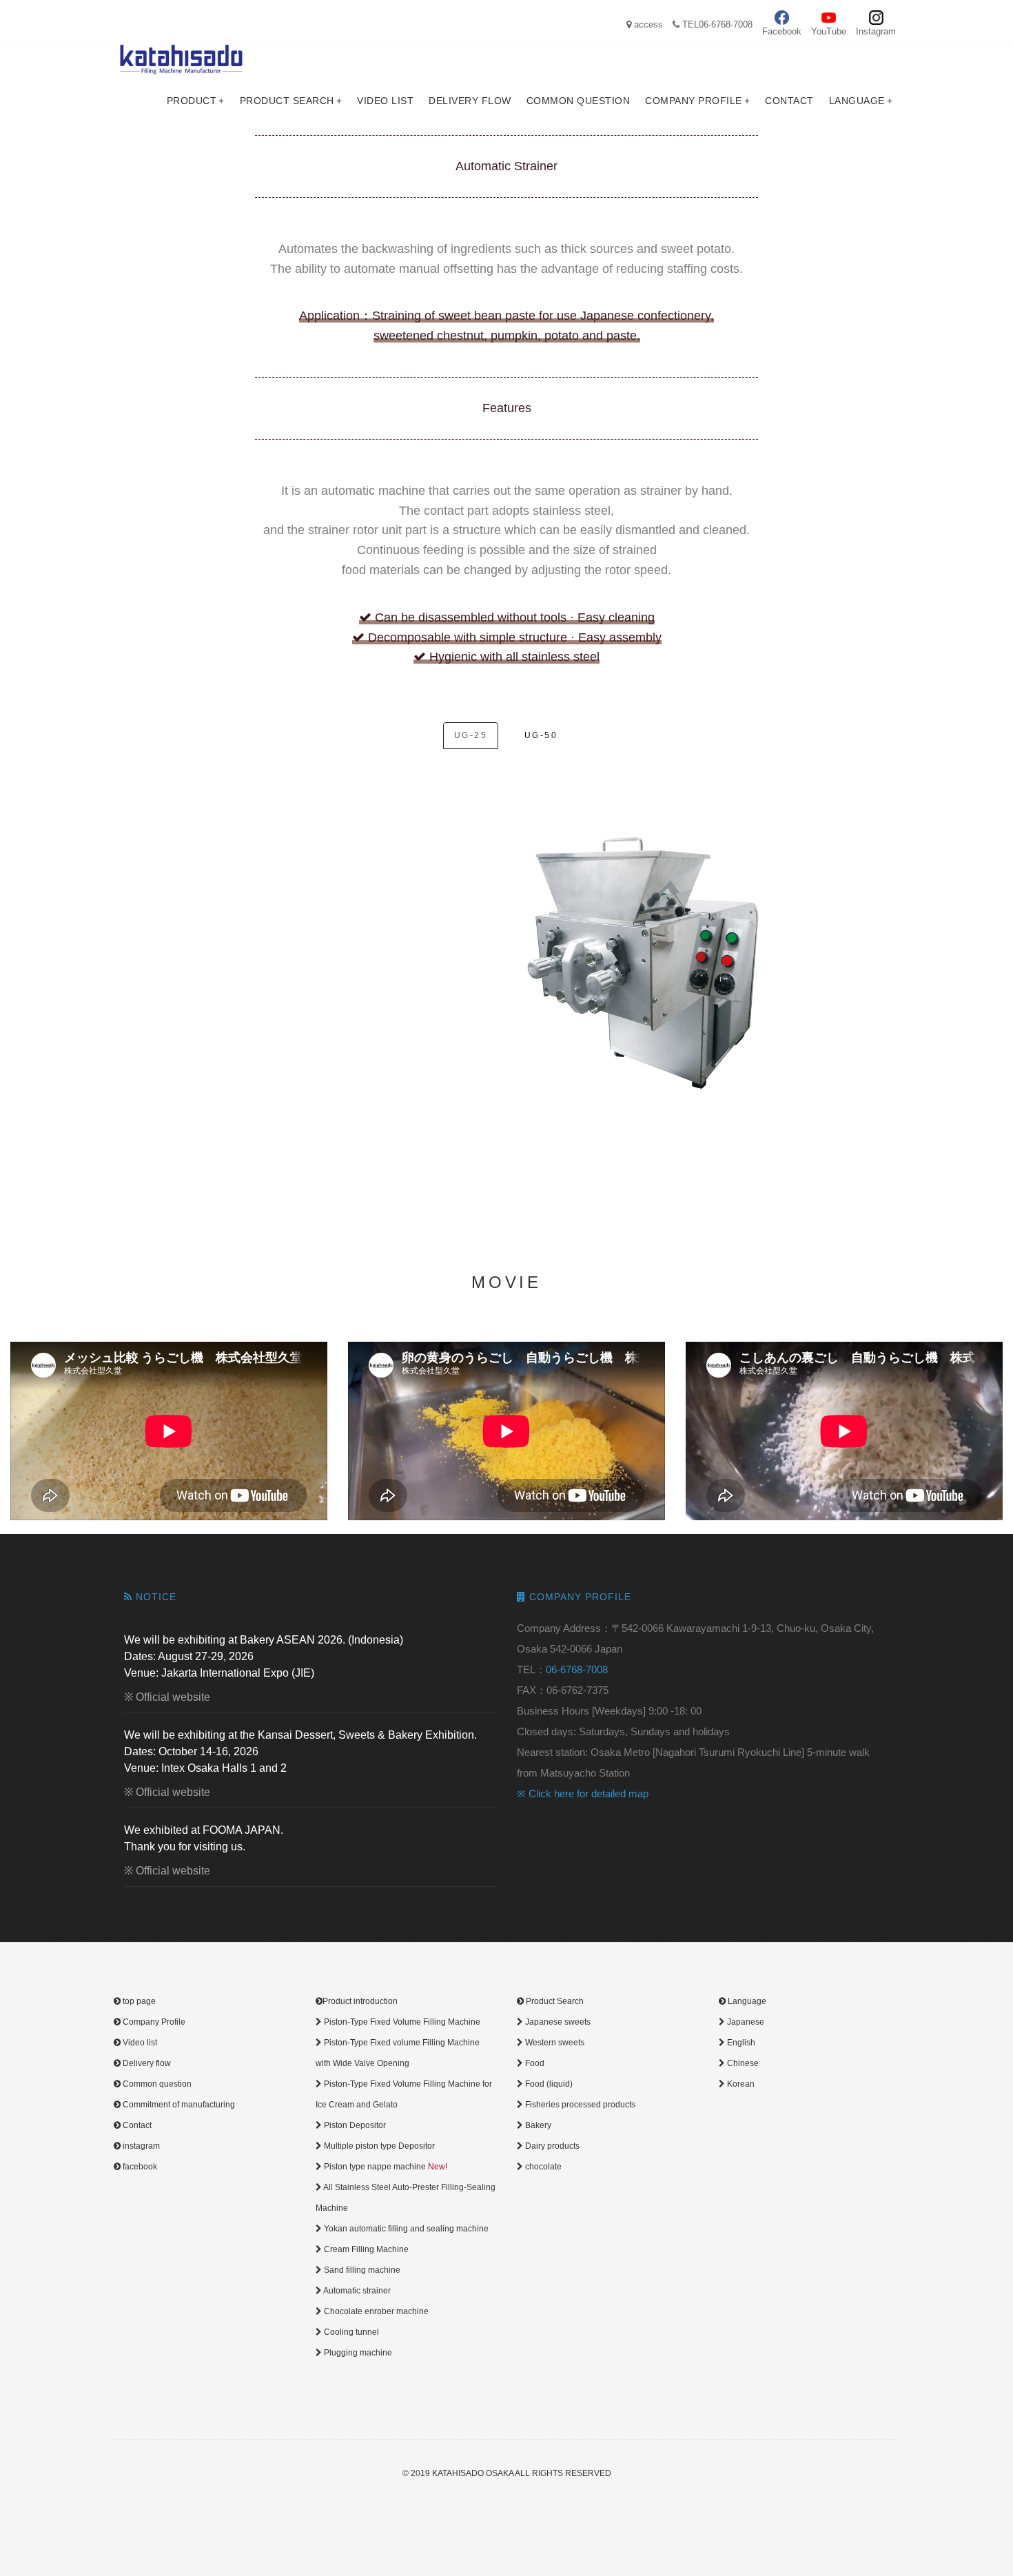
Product (196, 101)
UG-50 (541, 735)
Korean (740, 2084)
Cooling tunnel (350, 2332)
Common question (579, 101)
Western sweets (554, 2043)
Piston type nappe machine (385, 2167)
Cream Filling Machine (365, 2249)
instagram (140, 2146)
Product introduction (360, 2001)
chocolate (542, 2167)
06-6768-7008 (577, 1669)
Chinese (742, 2063)
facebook (139, 2167)
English (740, 2043)
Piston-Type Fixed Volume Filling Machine (401, 2022)
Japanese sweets (557, 2022)
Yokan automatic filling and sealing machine (405, 2229)
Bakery (537, 2125)
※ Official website (167, 1697)
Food (534, 2063)
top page (138, 2001)
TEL (716, 24)
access (647, 24)
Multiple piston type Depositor (378, 2146)
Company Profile (697, 101)
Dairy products (551, 2146)
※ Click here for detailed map (583, 1793)
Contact (789, 101)
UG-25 (471, 735)
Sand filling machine (361, 2270)
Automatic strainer (356, 2291)
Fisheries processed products (579, 2105)
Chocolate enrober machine (375, 2311)
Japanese (745, 2022)
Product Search (291, 101)
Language (861, 101)
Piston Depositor (354, 2125)
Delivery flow (470, 101)
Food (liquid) (548, 2084)
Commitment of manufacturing (178, 2105)
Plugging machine (357, 2353)
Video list (385, 101)
